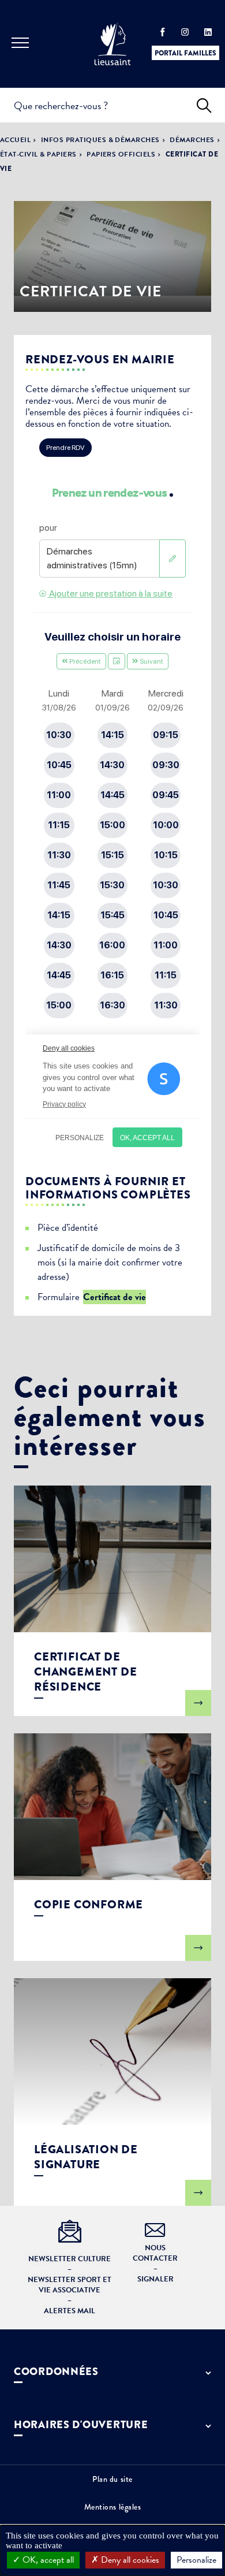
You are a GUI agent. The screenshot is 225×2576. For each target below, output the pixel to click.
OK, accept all (47, 2560)
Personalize (196, 2560)
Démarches (192, 140)
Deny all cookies (129, 2560)
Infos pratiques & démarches (100, 140)
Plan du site (112, 2479)
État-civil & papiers (38, 154)
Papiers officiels (121, 154)
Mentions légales (113, 2507)
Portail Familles (185, 53)
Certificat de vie (115, 1297)
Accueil (15, 140)
